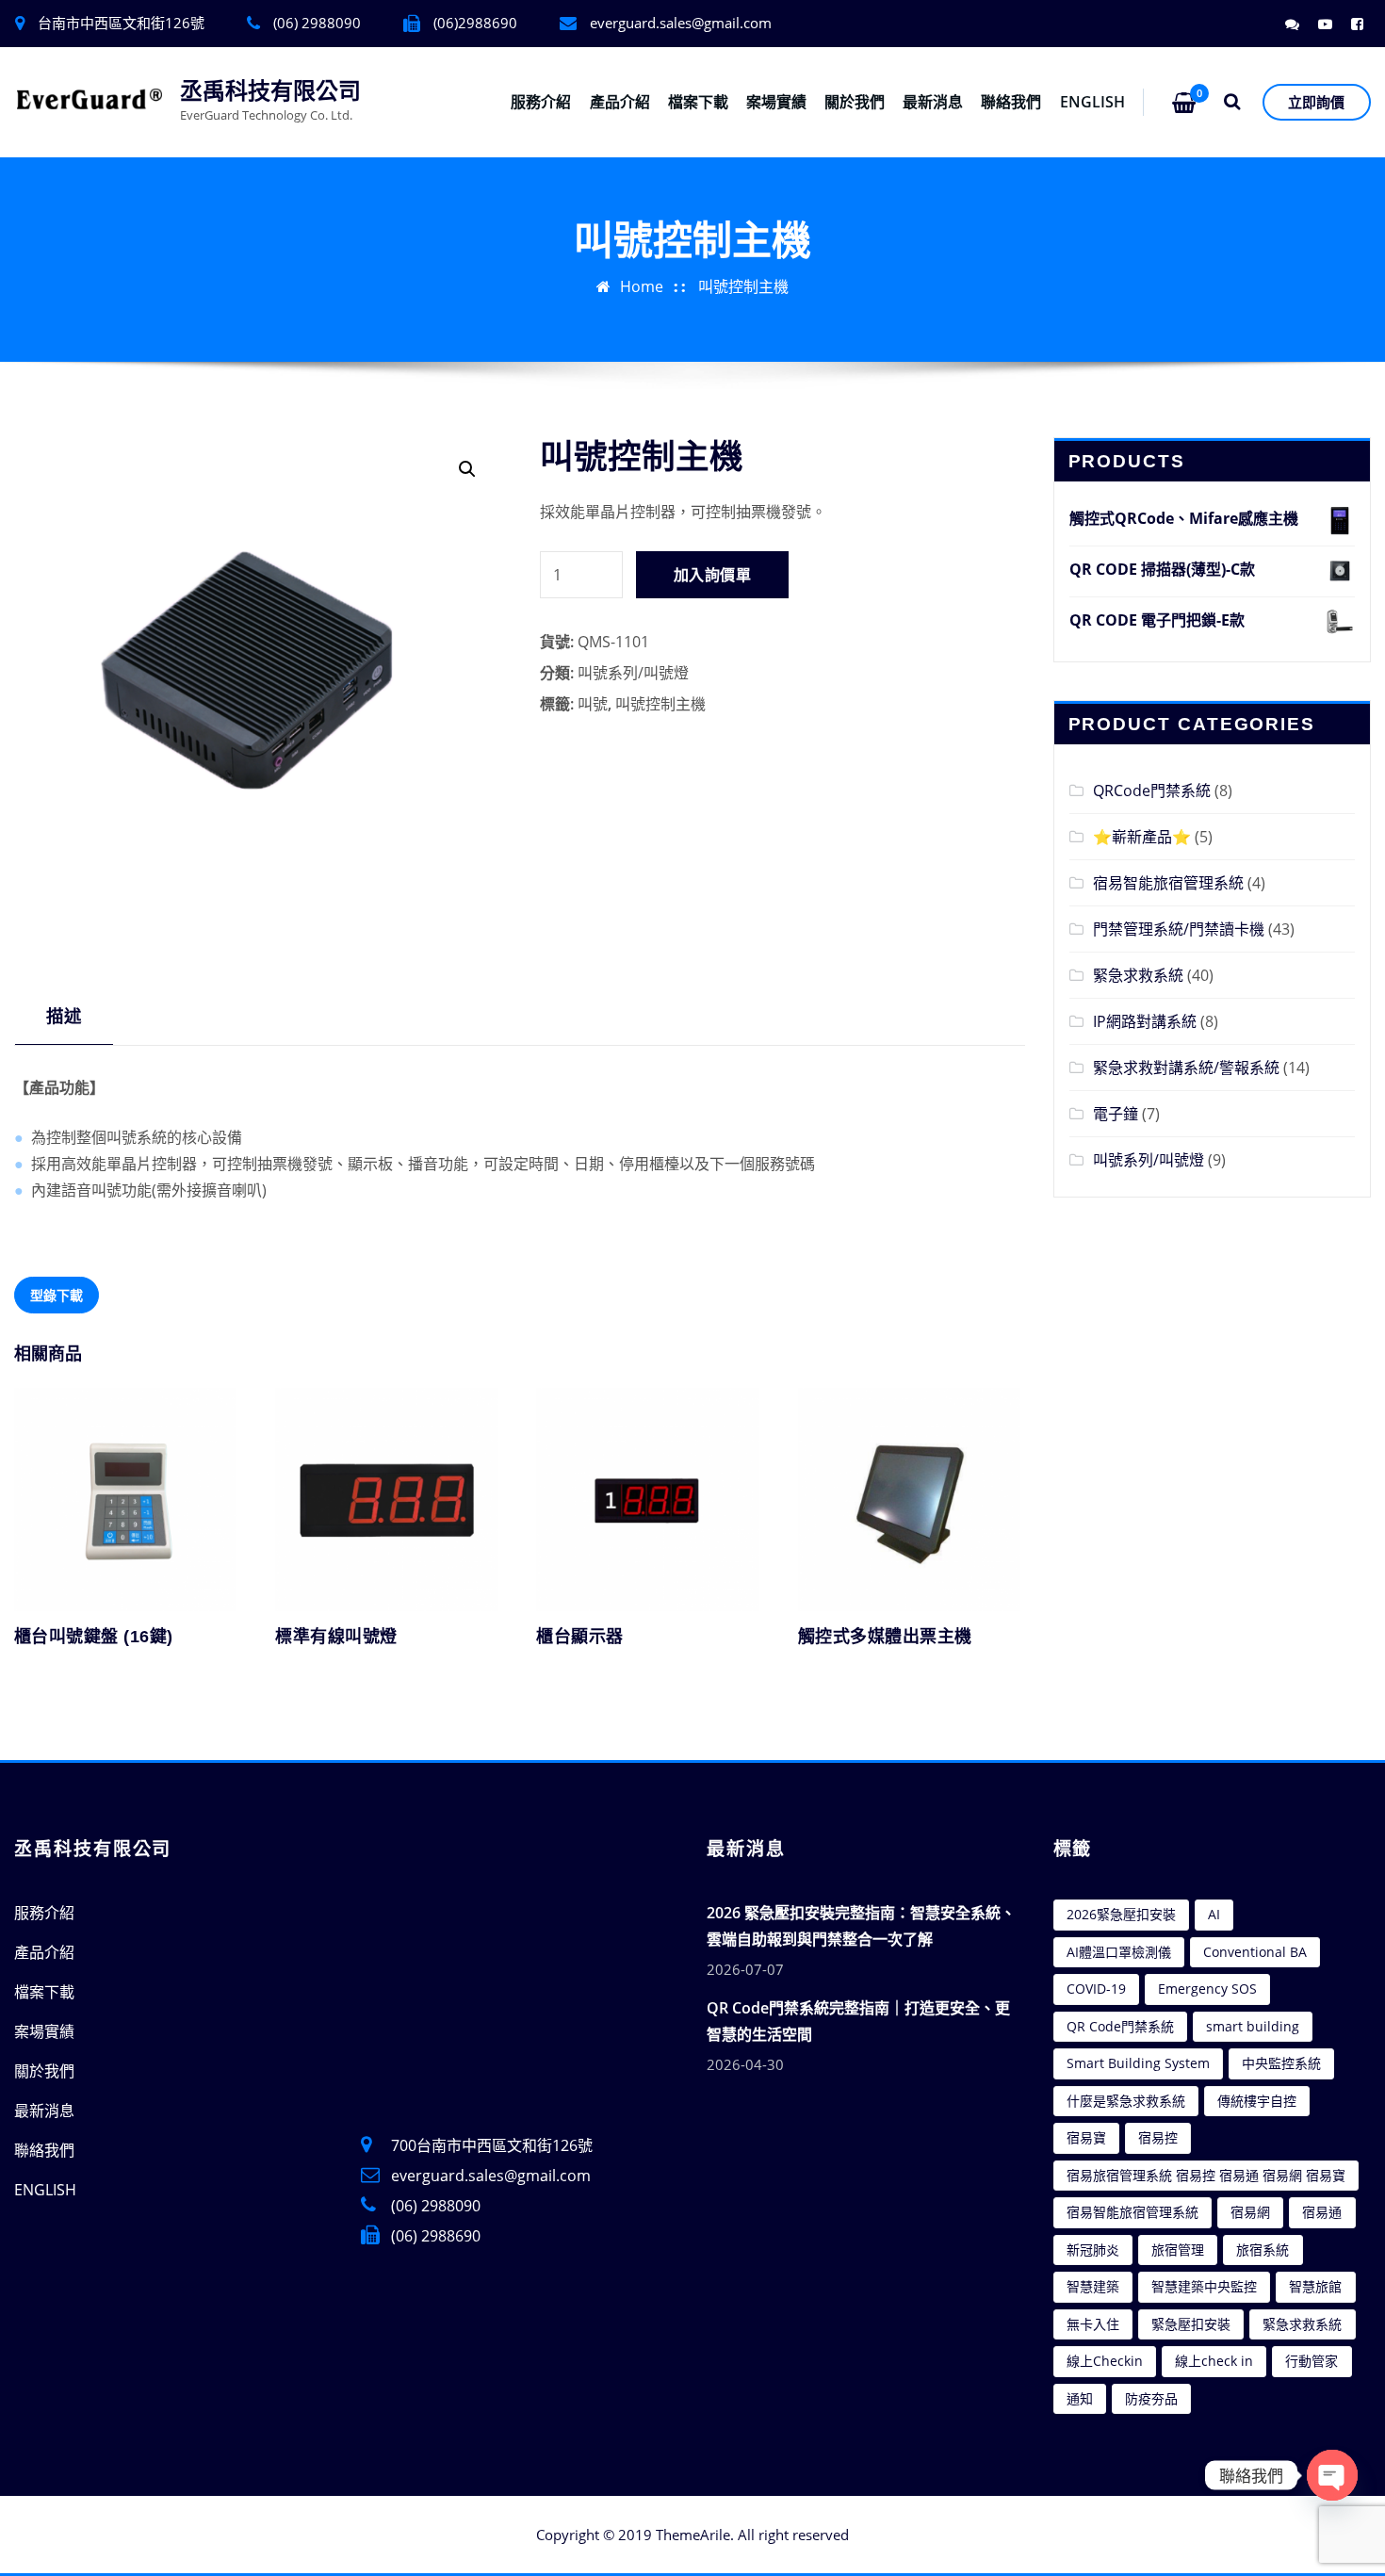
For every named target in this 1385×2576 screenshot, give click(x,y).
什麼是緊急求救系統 (1126, 2101)
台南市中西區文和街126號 (121, 23)
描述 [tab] (64, 1015)
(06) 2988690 (436, 2236)
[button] (467, 469)
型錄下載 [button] (57, 1295)
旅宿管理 (1178, 2250)
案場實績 (776, 102)
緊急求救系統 (1138, 975)
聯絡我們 (1011, 102)
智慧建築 (1093, 2286)
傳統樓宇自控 (1257, 2101)
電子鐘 (1116, 1114)
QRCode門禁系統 (1152, 791)
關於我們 (855, 102)
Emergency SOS (1207, 1989)
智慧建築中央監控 (1204, 2286)
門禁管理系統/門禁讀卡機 (1179, 929)
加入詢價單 (712, 575)
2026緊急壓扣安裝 (1121, 1914)
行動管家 (1312, 2361)
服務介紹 (541, 102)
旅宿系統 (1263, 2250)
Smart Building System (1138, 2063)
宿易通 (1322, 2212)
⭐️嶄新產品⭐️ (1142, 837)
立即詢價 (1316, 102)
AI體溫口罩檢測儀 (1119, 1952)
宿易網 (1250, 2212)
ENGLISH (1092, 102)
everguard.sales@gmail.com (681, 23)
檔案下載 (698, 102)
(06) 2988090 (436, 2206)
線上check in (1214, 2361)
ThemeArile (693, 2535)
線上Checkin (1105, 2361)
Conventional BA (1255, 1952)
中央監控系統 (1281, 2063)
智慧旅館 (1315, 2286)
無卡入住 (1093, 2324)
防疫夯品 (1151, 2398)
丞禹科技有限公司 (270, 91)
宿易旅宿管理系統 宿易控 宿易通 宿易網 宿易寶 (1206, 2175)
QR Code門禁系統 (1120, 2026)
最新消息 (933, 102)
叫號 (593, 704)
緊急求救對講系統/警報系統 (1186, 1068)
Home (642, 286)
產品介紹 (620, 102)
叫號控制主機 (743, 286)
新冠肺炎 (1093, 2250)
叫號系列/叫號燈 (633, 673)
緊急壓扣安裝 (1191, 2324)
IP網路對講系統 (1145, 1021)
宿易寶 (1086, 2137)
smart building (1253, 2026)
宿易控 (1158, 2137)
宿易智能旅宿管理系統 (1168, 883)
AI (1214, 1914)
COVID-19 (1096, 1989)
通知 (1080, 2398)
